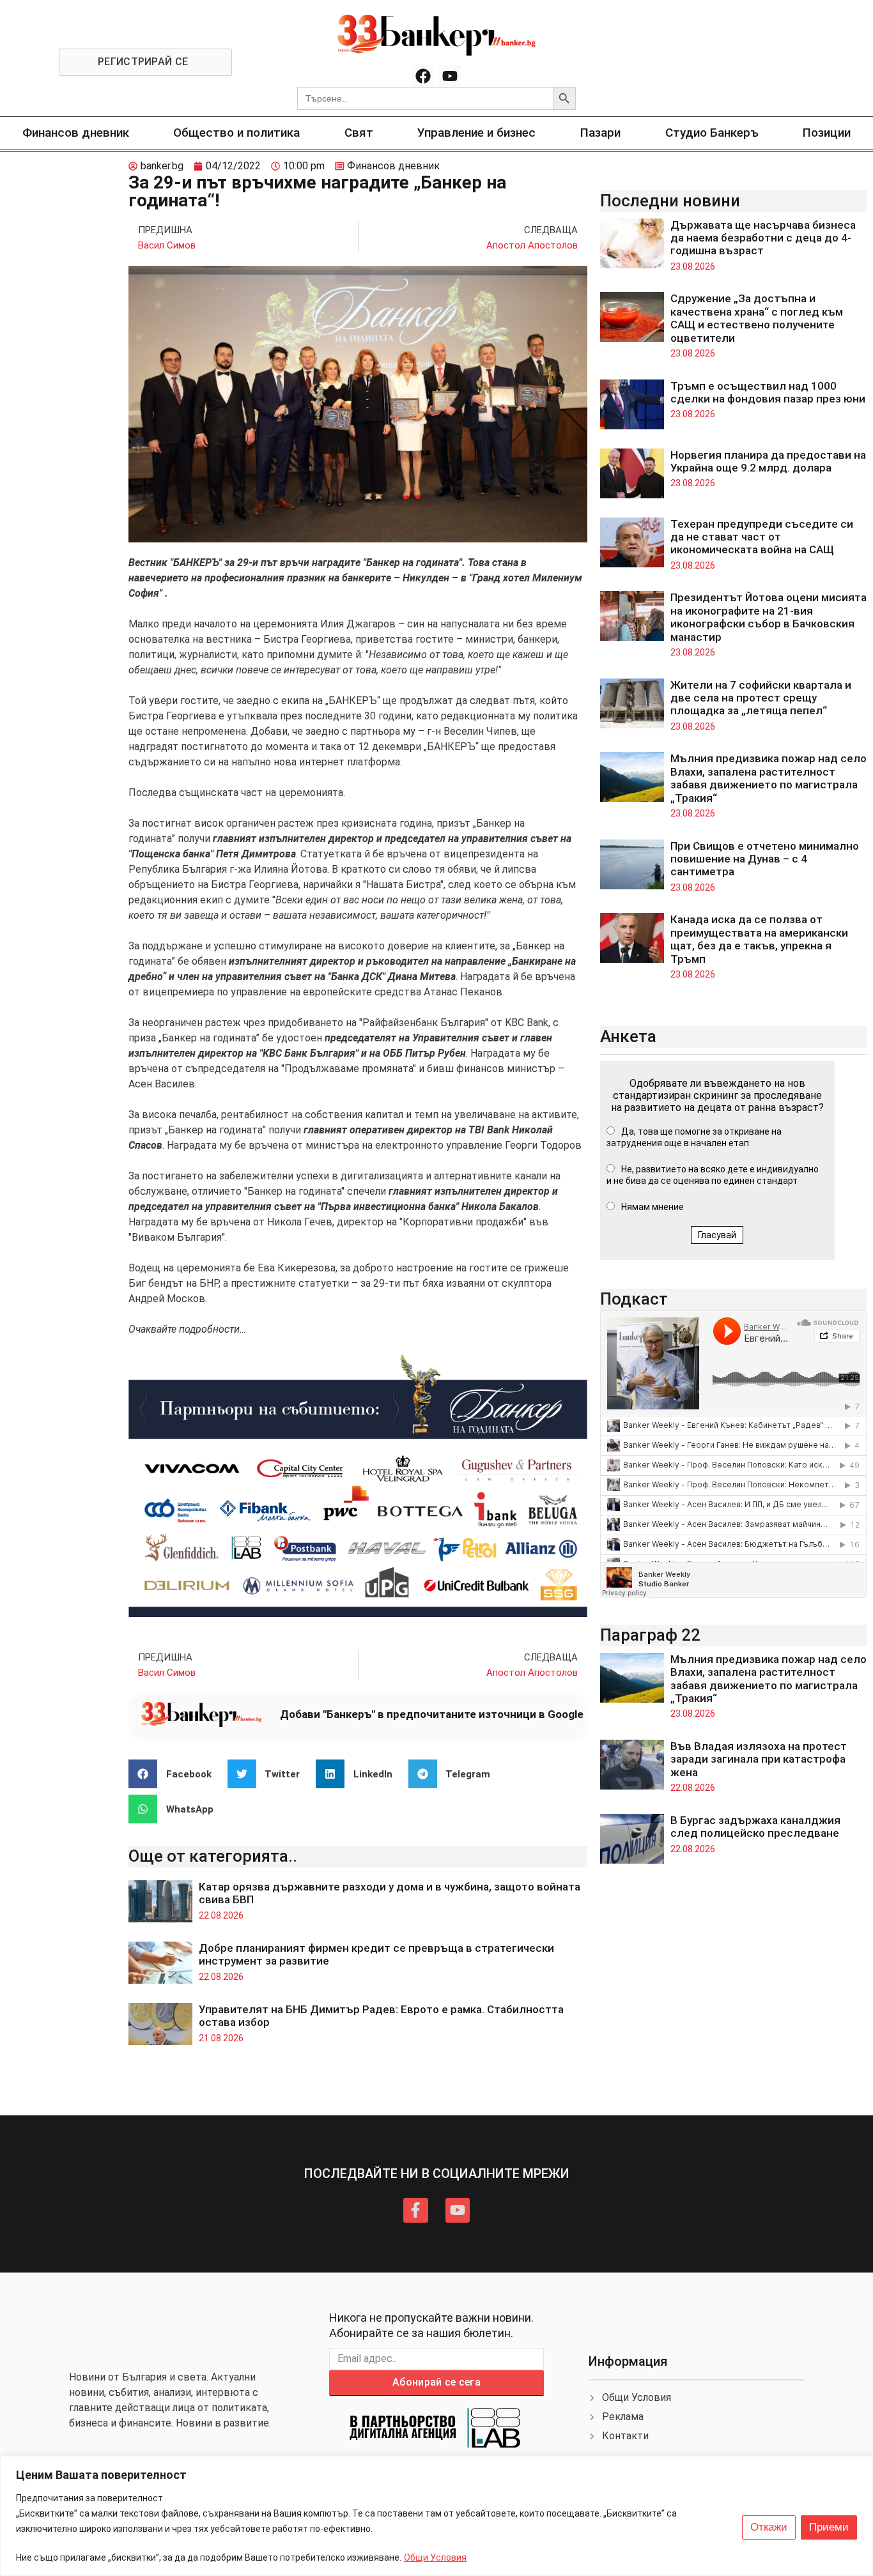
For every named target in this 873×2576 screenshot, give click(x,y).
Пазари (600, 133)
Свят (359, 133)
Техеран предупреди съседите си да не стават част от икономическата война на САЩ (762, 537)
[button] (175, 1774)
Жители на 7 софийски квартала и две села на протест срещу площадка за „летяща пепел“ (761, 698)
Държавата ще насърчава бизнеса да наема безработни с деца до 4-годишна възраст (763, 238)
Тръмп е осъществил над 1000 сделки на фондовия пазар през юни (768, 392)
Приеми (829, 2527)
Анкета (628, 1036)
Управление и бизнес (476, 133)
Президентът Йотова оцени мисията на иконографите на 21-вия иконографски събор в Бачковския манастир (769, 617)
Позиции (827, 133)
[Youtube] (450, 76)
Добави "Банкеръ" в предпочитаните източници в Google (432, 1714)
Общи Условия (435, 2557)
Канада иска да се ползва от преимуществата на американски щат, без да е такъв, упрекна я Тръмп (759, 939)
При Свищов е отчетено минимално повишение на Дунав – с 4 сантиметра (765, 859)
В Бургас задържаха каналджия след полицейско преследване (755, 1827)
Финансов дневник (76, 133)
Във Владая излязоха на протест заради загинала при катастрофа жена (759, 1759)
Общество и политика (236, 133)
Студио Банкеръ (712, 133)
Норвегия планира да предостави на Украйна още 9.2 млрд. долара (768, 461)
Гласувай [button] (717, 1235)
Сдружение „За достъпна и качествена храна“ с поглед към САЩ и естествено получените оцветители (757, 318)
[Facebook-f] (415, 2210)
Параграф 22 (650, 1635)
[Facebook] (423, 76)
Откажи (769, 2527)
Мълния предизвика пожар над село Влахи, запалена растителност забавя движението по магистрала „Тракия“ (769, 778)
